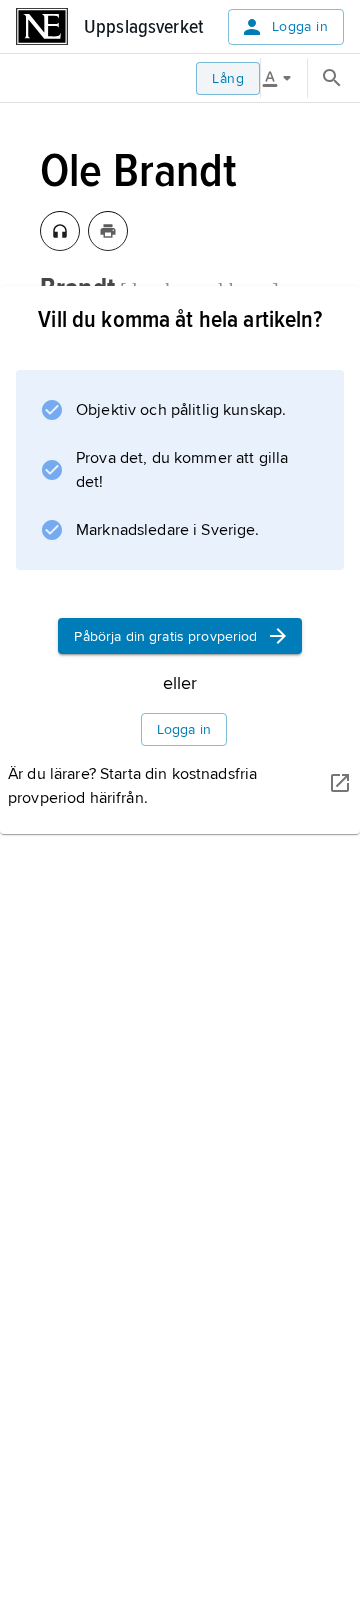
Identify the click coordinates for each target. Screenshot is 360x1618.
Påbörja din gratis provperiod (165, 636)
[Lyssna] (60, 231)
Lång (228, 78)
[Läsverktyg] (284, 78)
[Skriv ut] (108, 231)
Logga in (300, 26)
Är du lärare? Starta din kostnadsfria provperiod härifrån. (132, 786)
